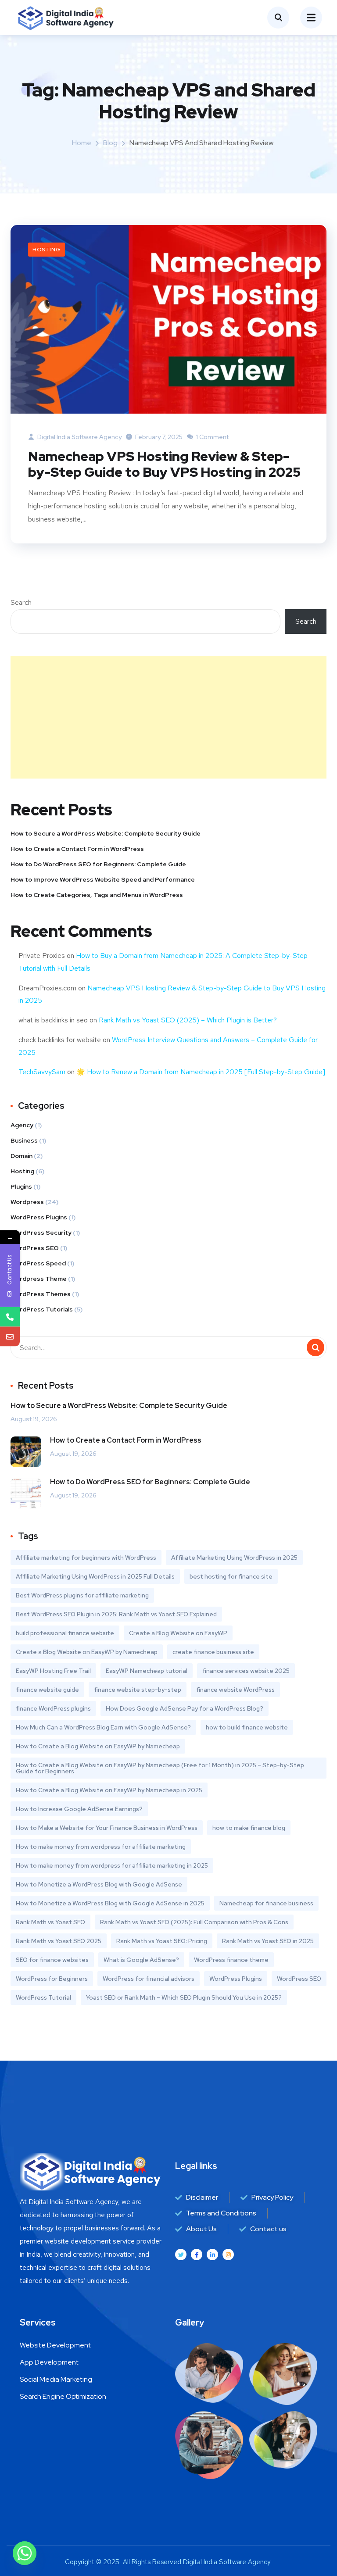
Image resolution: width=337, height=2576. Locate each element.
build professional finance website (65, 1633)
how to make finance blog (249, 1828)
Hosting (47, 250)
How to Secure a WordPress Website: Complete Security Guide (106, 833)
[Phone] (10, 1317)
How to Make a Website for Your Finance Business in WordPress (107, 1828)
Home (82, 143)
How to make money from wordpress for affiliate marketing (101, 1847)
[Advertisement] (168, 717)
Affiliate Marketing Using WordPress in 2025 (234, 1558)
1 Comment (212, 437)
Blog (110, 143)
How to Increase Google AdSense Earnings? (79, 1809)
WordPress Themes (41, 1294)
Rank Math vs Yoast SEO (50, 1922)
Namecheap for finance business (266, 1903)
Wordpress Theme (39, 1279)
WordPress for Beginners (52, 1979)
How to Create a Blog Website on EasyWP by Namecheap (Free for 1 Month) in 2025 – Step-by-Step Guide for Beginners (160, 1768)
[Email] (10, 1336)
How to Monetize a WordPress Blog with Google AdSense (99, 1884)
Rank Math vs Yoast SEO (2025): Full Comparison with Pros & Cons (194, 1922)
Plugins (21, 1186)
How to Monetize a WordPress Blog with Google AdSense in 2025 (110, 1903)
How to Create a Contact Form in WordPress (77, 849)
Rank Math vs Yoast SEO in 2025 (268, 1941)
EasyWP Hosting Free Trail (53, 1671)
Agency (22, 1125)
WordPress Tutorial (43, 1997)
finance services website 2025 (246, 1671)
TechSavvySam (42, 1072)
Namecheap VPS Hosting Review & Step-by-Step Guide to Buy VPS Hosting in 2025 (164, 464)
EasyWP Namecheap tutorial (147, 1671)
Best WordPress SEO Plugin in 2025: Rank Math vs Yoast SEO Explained (116, 1614)
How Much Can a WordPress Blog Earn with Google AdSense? (103, 1727)
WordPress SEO (35, 1248)
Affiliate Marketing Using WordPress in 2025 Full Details (95, 1576)
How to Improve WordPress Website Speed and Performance (103, 879)
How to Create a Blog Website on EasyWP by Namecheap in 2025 (109, 1790)
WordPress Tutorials (42, 1309)
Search (21, 602)
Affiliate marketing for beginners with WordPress (86, 1558)
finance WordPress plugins (53, 1708)
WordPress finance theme (231, 1960)
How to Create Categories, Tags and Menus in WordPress (97, 895)
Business (24, 1140)
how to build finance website (247, 1727)
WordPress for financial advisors (149, 1979)
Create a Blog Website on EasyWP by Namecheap (87, 1652)
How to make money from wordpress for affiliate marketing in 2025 (112, 1865)
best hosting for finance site (231, 1576)
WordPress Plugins (39, 1217)
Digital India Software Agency (79, 437)
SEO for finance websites (52, 1960)
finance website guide (47, 1690)
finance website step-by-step (138, 1690)
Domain (22, 1156)
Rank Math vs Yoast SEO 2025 (59, 1941)
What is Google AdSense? (141, 1960)
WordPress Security (41, 1233)
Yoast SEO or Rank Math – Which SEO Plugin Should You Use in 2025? (184, 1997)
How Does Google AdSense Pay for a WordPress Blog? (185, 1708)
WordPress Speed (38, 1263)
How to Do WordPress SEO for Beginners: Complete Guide (98, 864)
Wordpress (27, 1202)
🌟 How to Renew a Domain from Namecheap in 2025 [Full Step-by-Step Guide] (201, 1072)
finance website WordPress (235, 1690)
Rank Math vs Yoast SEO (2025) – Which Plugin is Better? (188, 1020)
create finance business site (213, 1652)
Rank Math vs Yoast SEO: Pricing (162, 1941)
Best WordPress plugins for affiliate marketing (82, 1595)
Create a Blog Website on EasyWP (178, 1633)
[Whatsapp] (25, 2553)
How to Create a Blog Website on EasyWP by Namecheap (98, 1746)
